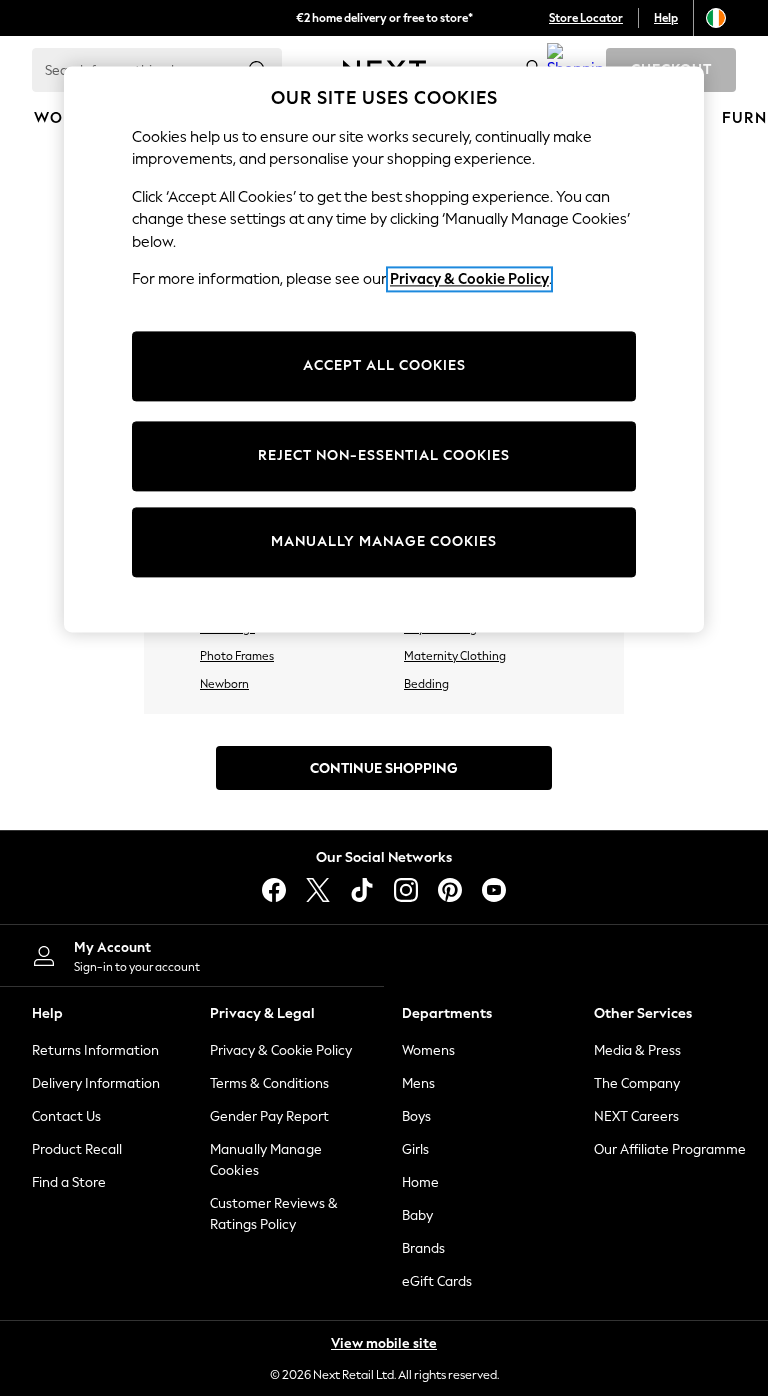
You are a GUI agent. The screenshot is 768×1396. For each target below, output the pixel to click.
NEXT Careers (636, 1116)
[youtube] (494, 890)
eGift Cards (437, 1281)
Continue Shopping (384, 768)
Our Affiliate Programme (670, 1149)
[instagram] (406, 890)
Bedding (426, 684)
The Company (637, 1083)
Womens (428, 1050)
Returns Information (95, 1050)
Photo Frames (237, 656)
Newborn (224, 684)
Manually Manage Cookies (266, 1160)
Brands (423, 1248)
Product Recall (77, 1149)
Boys (416, 1116)
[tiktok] (362, 890)
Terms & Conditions (269, 1083)
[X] (318, 890)
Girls (415, 1149)
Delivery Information (96, 1083)
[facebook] (274, 890)
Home (420, 1182)
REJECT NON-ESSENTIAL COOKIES (384, 455)
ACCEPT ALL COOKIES (384, 365)
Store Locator (586, 18)
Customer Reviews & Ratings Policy (274, 1214)
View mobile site (384, 1343)
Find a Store (69, 1182)
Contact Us (66, 1116)
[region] (384, 349)
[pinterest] (450, 890)
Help (666, 18)
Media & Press (637, 1050)
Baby (417, 1215)
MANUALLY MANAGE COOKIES (384, 541)
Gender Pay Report (269, 1116)
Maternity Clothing (455, 656)
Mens (418, 1083)
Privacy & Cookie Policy (281, 1050)
